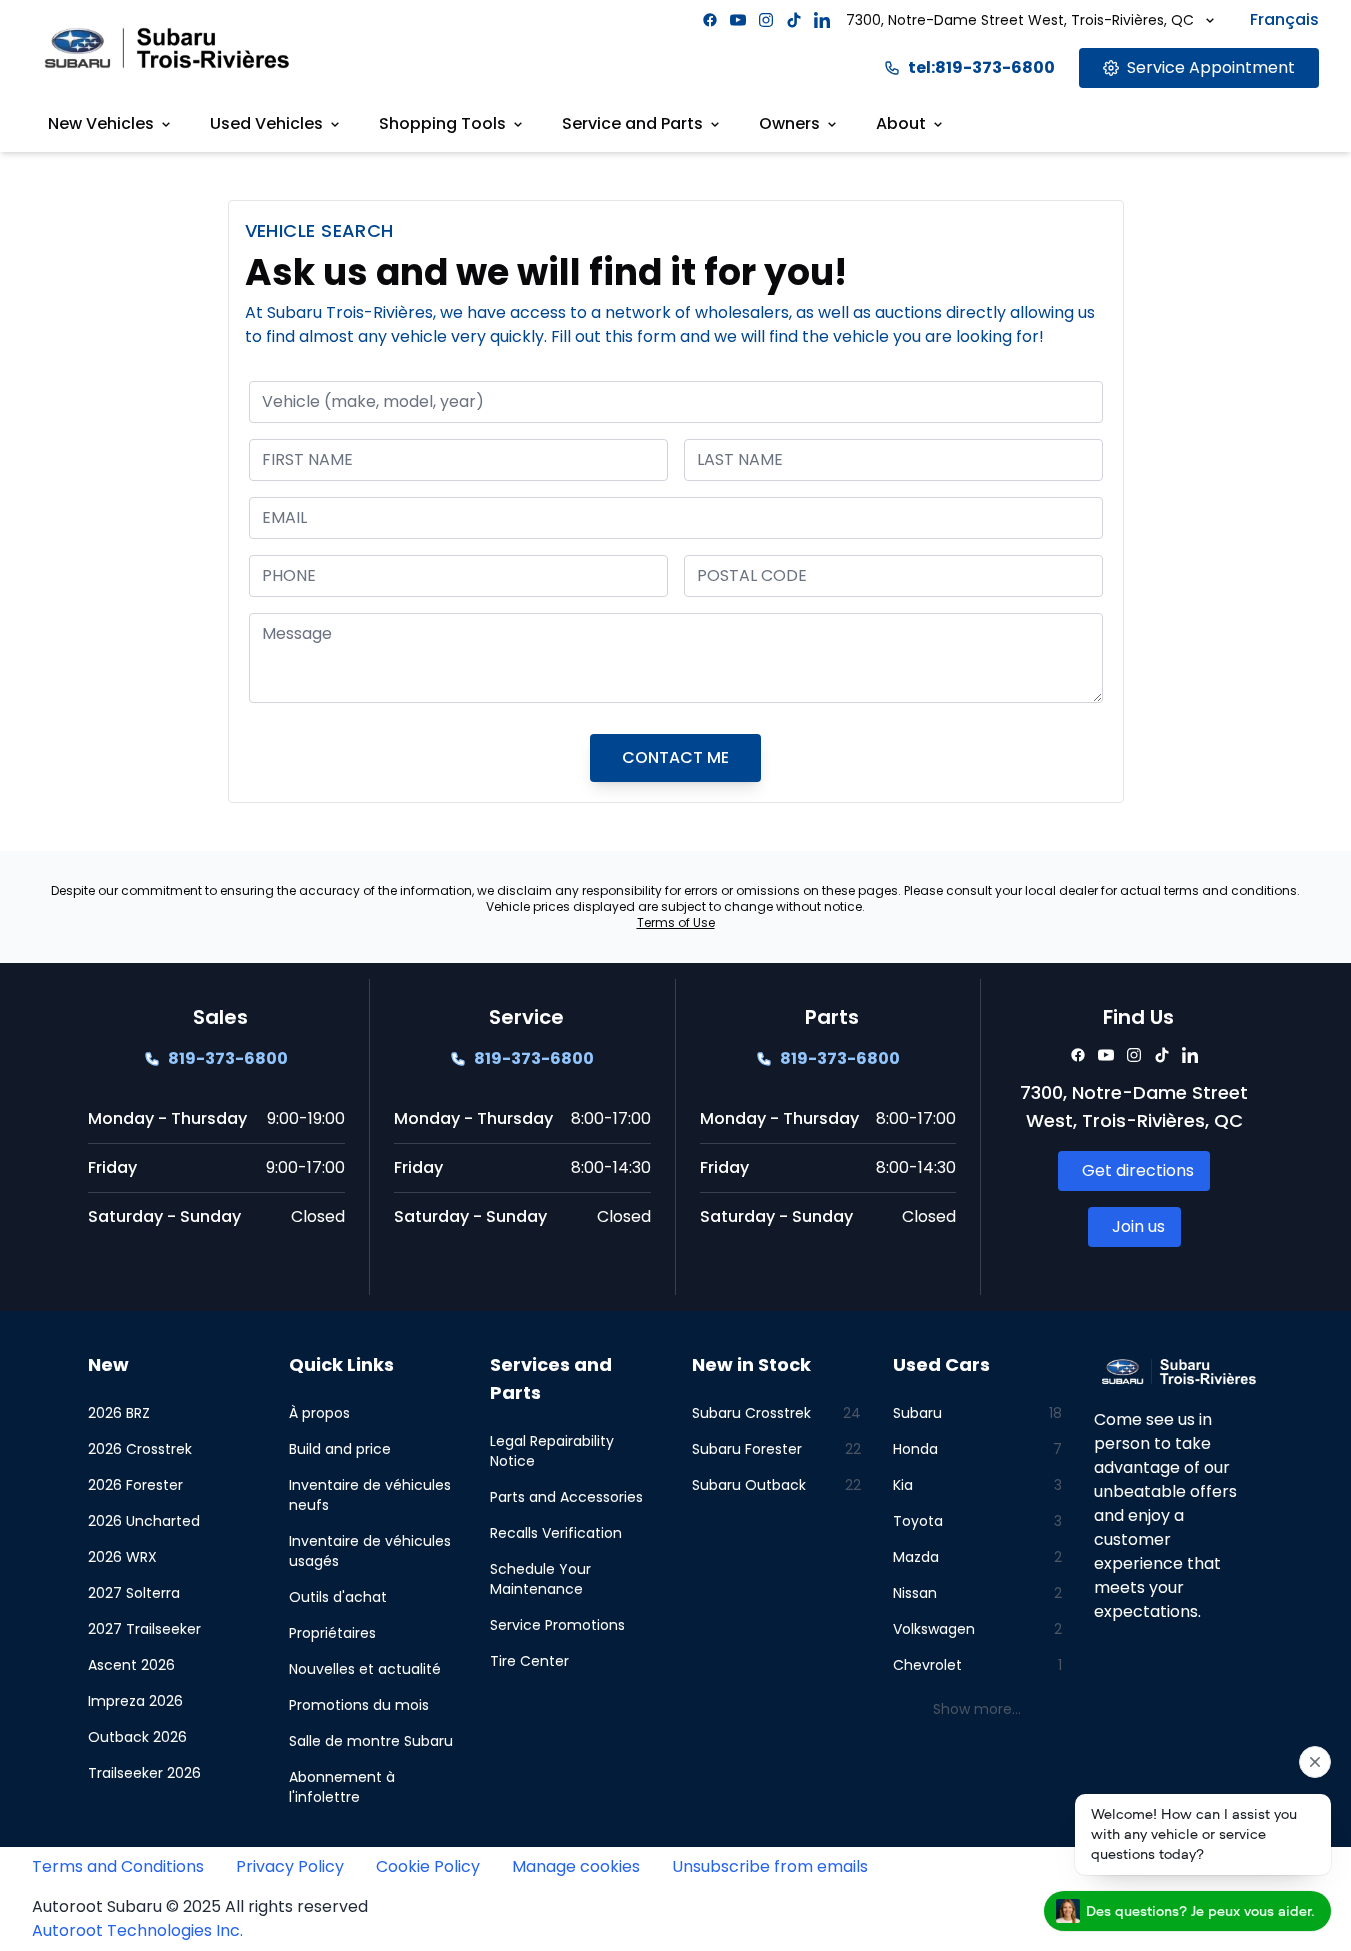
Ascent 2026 (131, 1665)
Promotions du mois (359, 1705)
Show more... (977, 1709)
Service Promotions (557, 1625)
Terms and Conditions (118, 1866)
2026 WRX (122, 1557)
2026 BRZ (119, 1413)
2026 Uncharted (144, 1521)
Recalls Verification (556, 1533)
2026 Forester (135, 1485)
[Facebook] (710, 20)
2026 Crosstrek (140, 1449)
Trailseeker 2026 (144, 1773)
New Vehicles (101, 123)
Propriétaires (332, 1633)
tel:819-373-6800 (981, 67)
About (901, 123)
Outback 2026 (137, 1737)
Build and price (340, 1449)
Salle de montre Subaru (371, 1741)
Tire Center (529, 1661)
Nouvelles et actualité (365, 1669)
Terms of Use (676, 922)
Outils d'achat (338, 1597)
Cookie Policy (428, 1866)
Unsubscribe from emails (770, 1866)
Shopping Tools (442, 123)
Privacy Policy (290, 1866)
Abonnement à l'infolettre (342, 1787)
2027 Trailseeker (144, 1629)
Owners (789, 123)
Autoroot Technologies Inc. (137, 1930)
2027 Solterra (134, 1593)
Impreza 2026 (135, 1701)
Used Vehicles (266, 123)
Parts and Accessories (566, 1497)
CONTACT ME (675, 757)
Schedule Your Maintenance (540, 1579)
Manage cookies (576, 1866)
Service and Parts (632, 123)
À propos (319, 1413)
